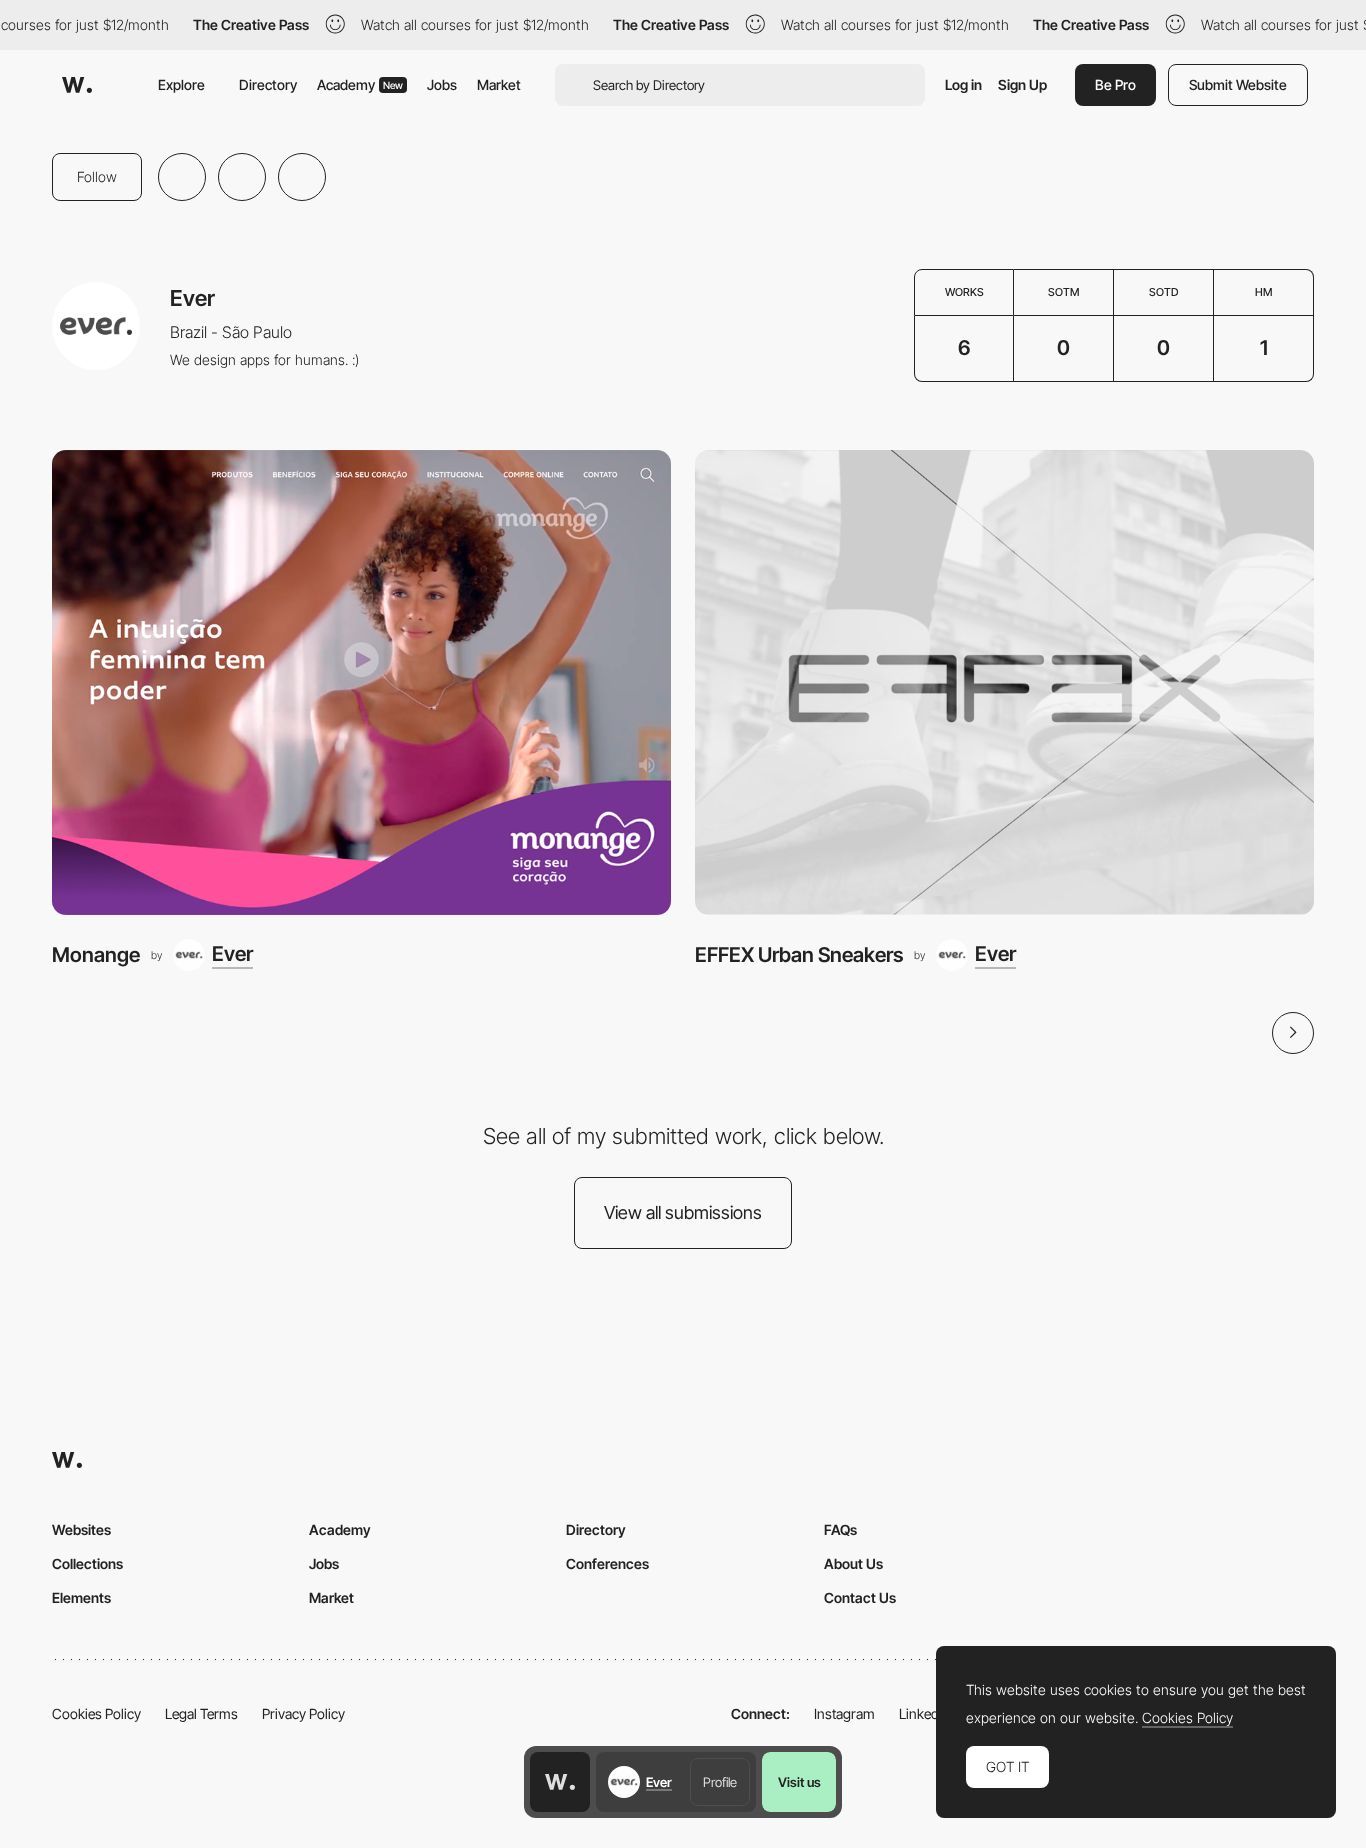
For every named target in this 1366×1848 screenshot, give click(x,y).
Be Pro (1115, 84)
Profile (720, 1782)
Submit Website (1238, 84)
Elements (81, 1597)
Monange (96, 954)
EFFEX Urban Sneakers (799, 954)
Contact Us (860, 1597)
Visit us (799, 1782)
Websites (81, 1529)
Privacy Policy (303, 1713)
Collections (87, 1563)
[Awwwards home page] (560, 1782)
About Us (853, 1563)
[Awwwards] (77, 85)
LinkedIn (924, 1713)
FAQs (840, 1529)
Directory (268, 84)
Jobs (442, 84)
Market (499, 84)
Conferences (607, 1563)
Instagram (844, 1713)
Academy (360, 84)
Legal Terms (201, 1713)
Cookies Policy (96, 1713)
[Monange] (361, 682)
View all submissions (683, 1212)
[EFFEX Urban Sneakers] (1004, 682)
